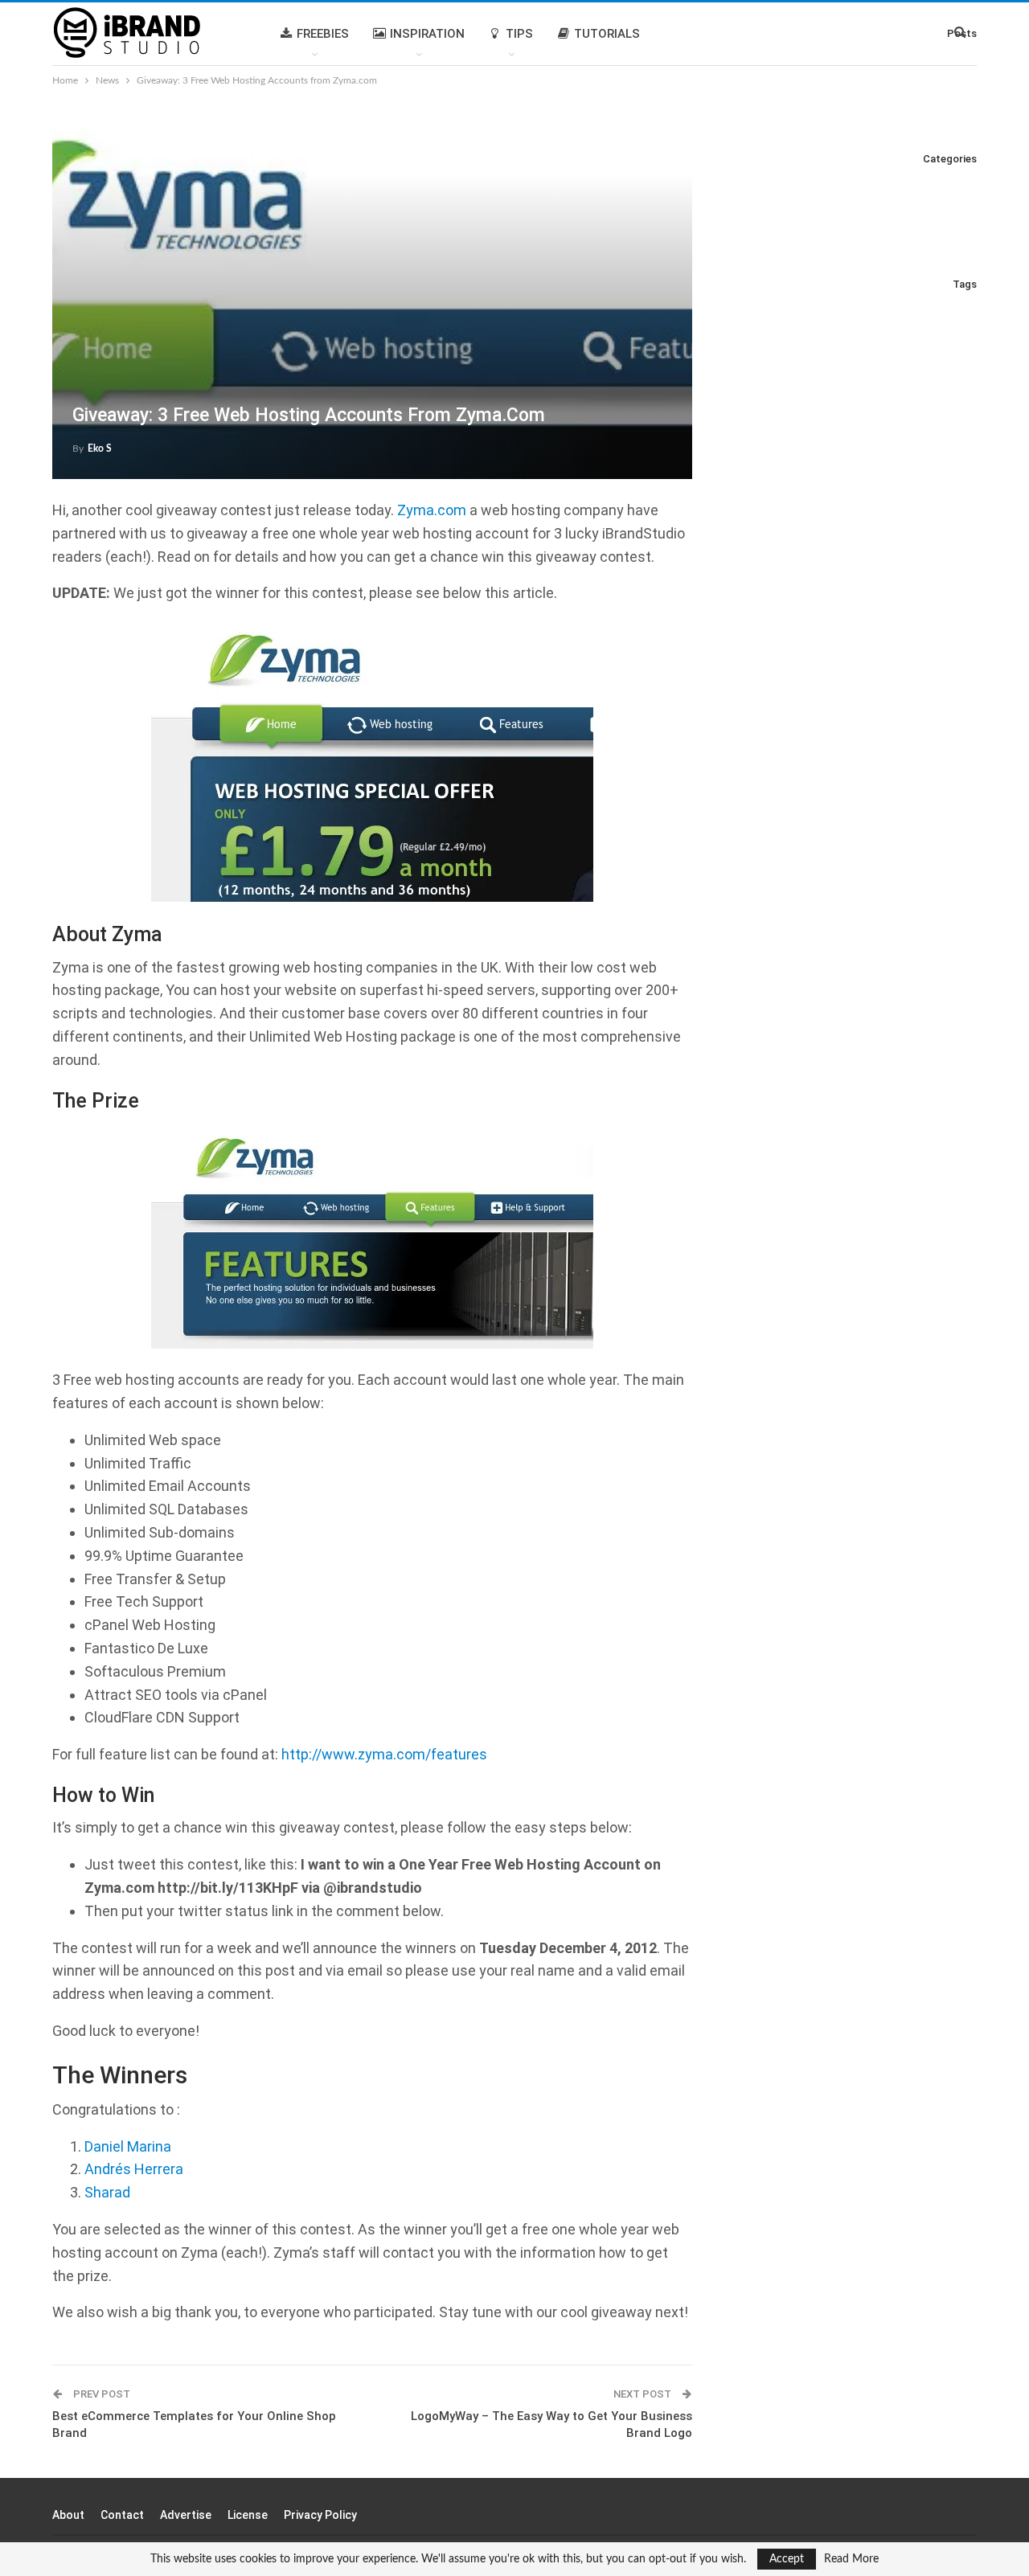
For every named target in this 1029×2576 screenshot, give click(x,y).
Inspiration (427, 34)
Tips (519, 34)
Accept (787, 2559)
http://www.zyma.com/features (384, 1754)
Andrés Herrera (134, 2169)
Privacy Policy (320, 2515)
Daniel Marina (128, 2146)
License (248, 2515)
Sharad (107, 2192)
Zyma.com (432, 510)
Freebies (323, 34)
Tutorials (607, 34)
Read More (851, 2559)
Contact (122, 2515)
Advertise (186, 2515)
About (68, 2515)
